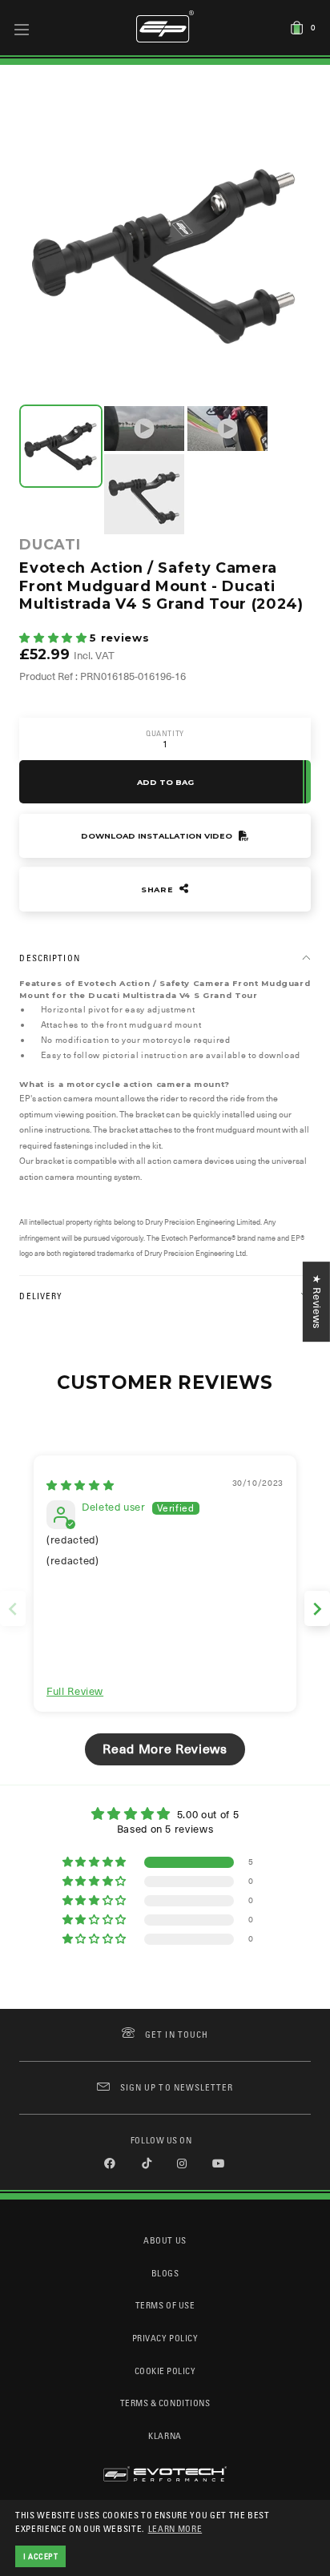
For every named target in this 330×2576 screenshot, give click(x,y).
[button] (54, 638)
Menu (22, 29)
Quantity (165, 733)
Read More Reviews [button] (165, 1749)
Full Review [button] (75, 1691)
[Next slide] (317, 1609)
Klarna (165, 2435)
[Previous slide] (13, 1609)
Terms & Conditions (165, 2403)
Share (159, 890)
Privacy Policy (165, 2338)
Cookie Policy (165, 2371)
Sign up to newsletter (177, 2087)
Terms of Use (165, 2305)
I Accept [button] (41, 2556)
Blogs (165, 2273)
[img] (80, 1485)
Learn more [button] (175, 2528)
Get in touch (177, 2034)
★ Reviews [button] (317, 1302)
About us (165, 2240)
